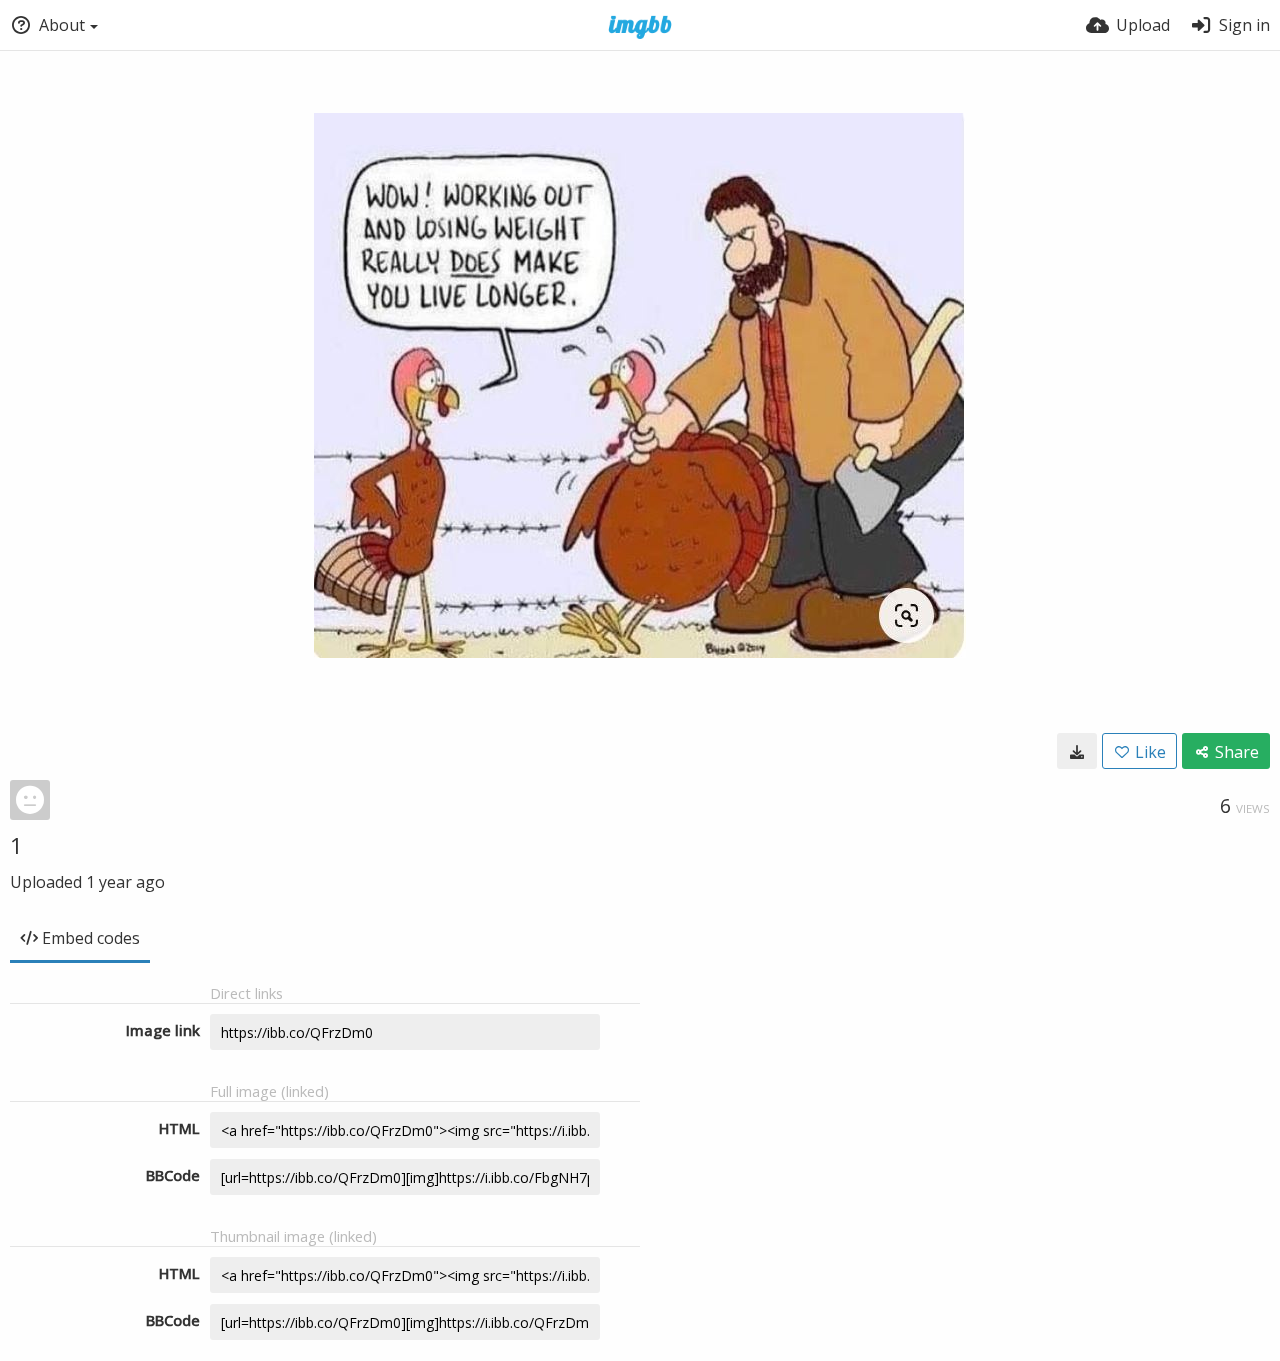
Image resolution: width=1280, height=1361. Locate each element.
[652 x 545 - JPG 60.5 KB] (1077, 751)
